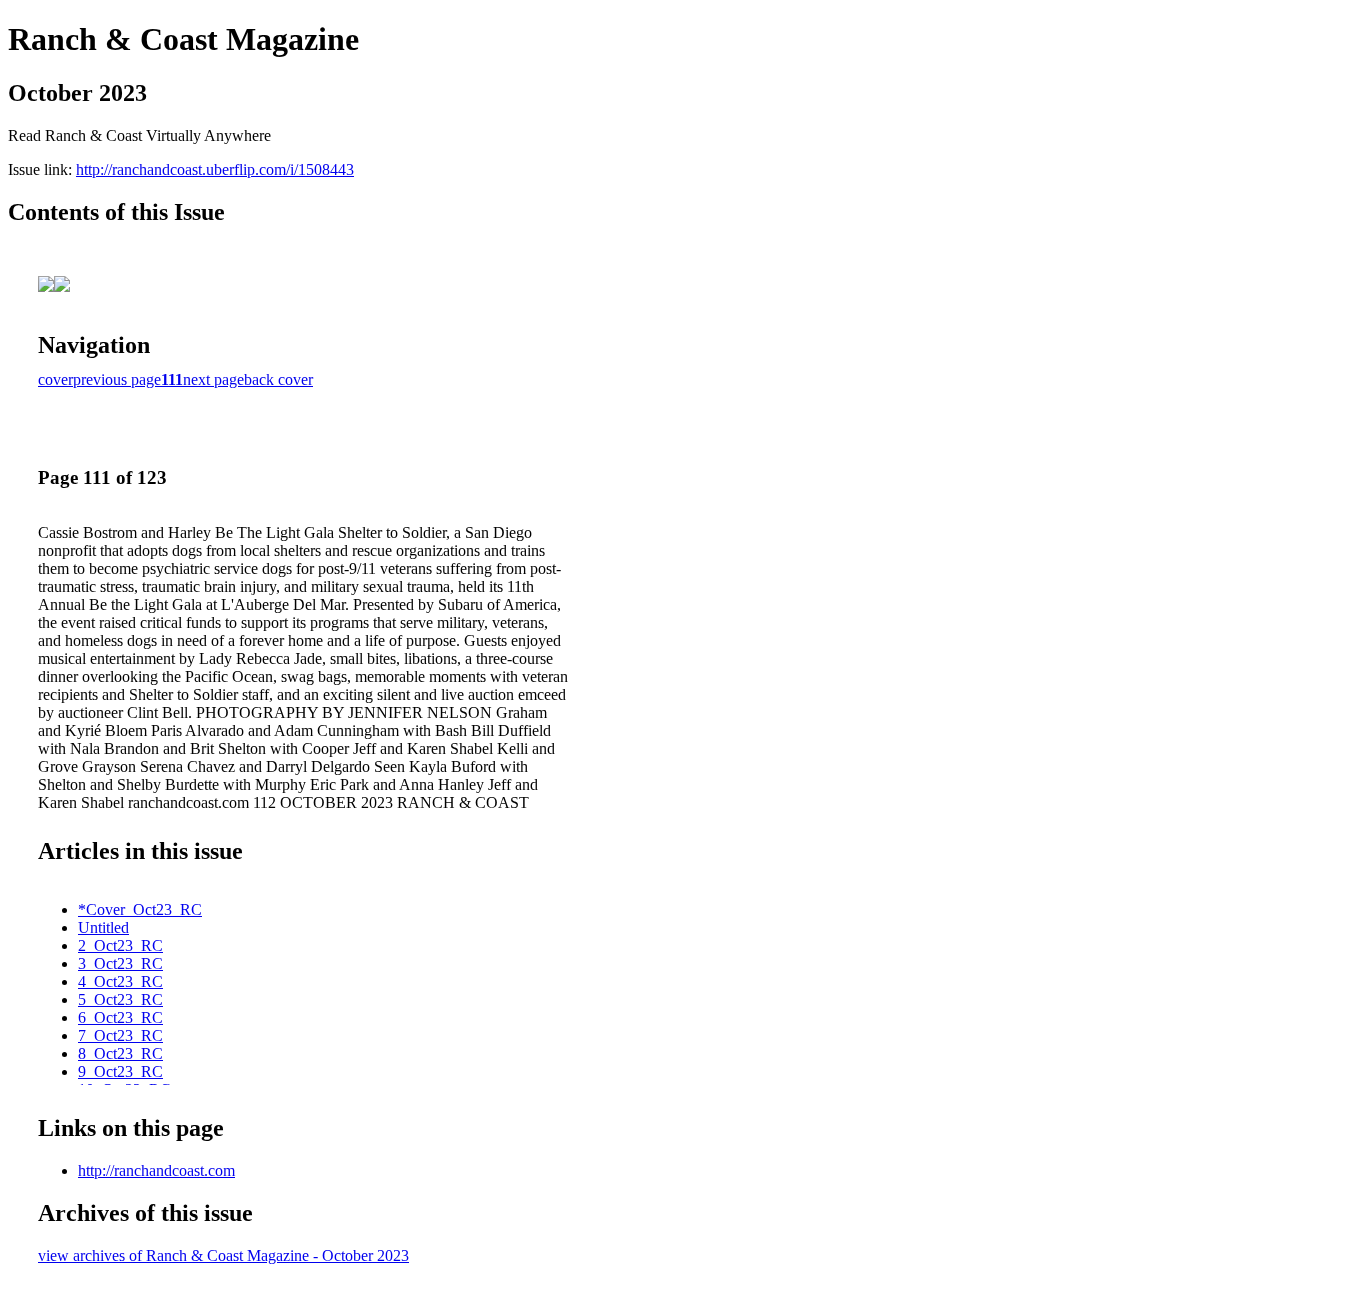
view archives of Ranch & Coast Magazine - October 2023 (223, 1255)
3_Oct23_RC (120, 963)
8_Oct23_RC (120, 1053)
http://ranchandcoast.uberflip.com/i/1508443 (215, 169)
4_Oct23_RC (120, 981)
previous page (117, 379)
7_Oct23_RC (120, 1035)
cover (55, 379)
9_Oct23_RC (120, 1071)
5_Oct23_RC (120, 999)
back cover (278, 379)
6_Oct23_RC (120, 1017)
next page (213, 379)
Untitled (103, 927)
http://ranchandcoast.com (156, 1170)
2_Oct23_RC (120, 945)
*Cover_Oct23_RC (140, 909)
